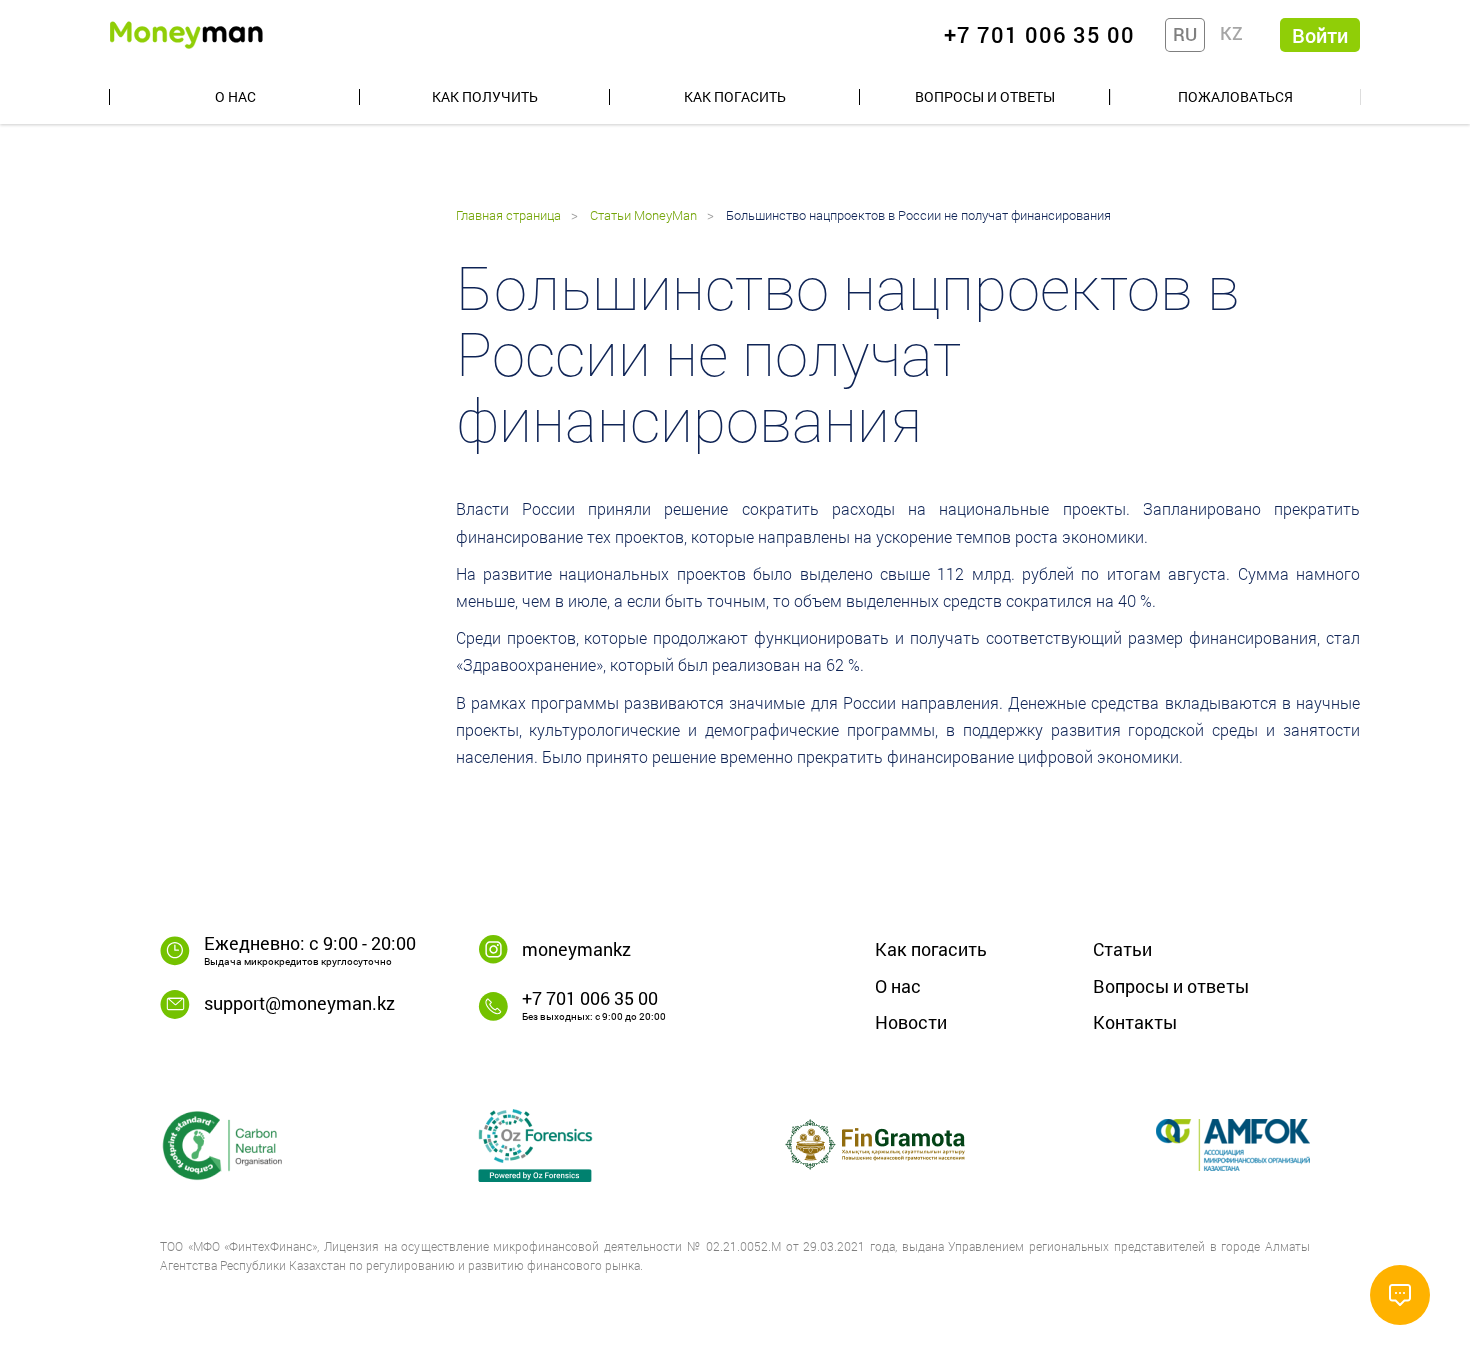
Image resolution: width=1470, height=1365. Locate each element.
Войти (1320, 35)
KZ (1231, 33)
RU (1185, 34)
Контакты (1135, 1022)
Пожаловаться (1235, 96)
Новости (911, 1022)
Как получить (485, 96)
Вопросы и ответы (985, 96)
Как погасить (735, 96)
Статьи (1122, 949)
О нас (235, 96)
